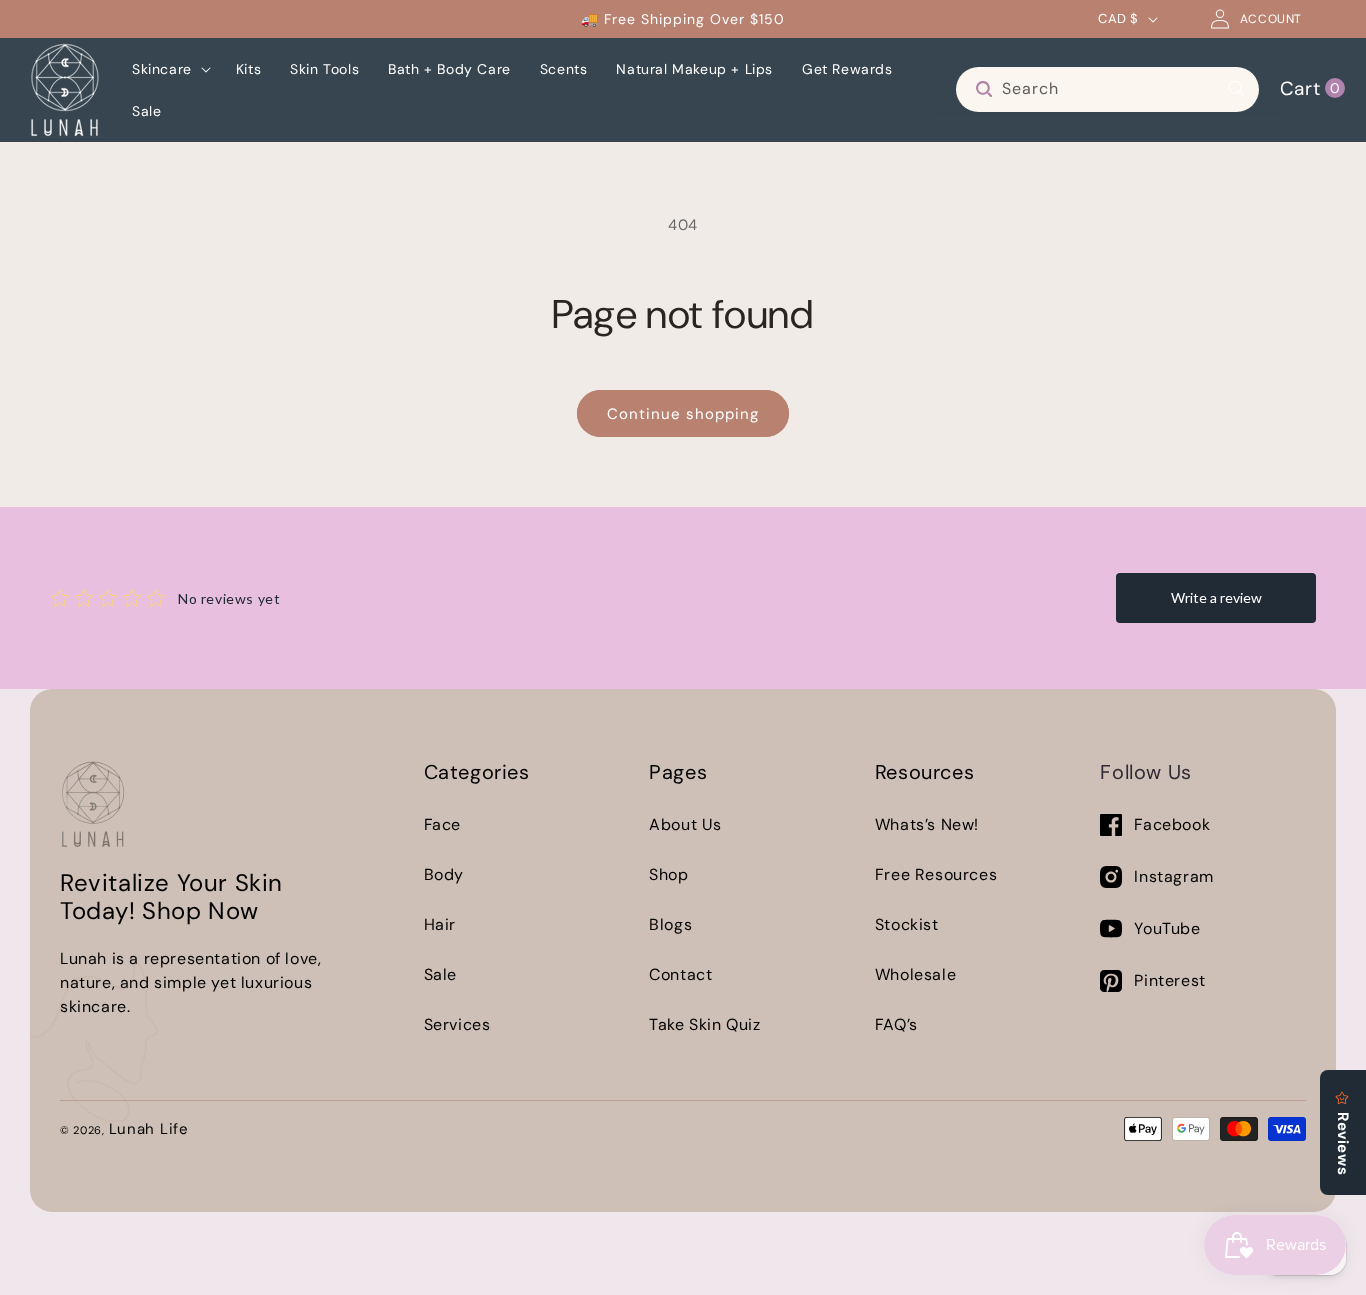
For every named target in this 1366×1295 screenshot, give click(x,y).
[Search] (1237, 89)
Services (457, 1024)
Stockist (907, 924)
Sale (440, 974)
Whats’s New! (927, 824)
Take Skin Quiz (704, 1024)
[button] (169, 69)
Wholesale (915, 974)
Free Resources (936, 874)
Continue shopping (683, 414)
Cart (1310, 87)
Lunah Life (149, 1129)
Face (442, 824)
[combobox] (1107, 89)
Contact (680, 974)
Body (444, 874)
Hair (440, 924)
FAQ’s (896, 1024)
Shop (668, 874)
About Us (685, 824)
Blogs (670, 924)
